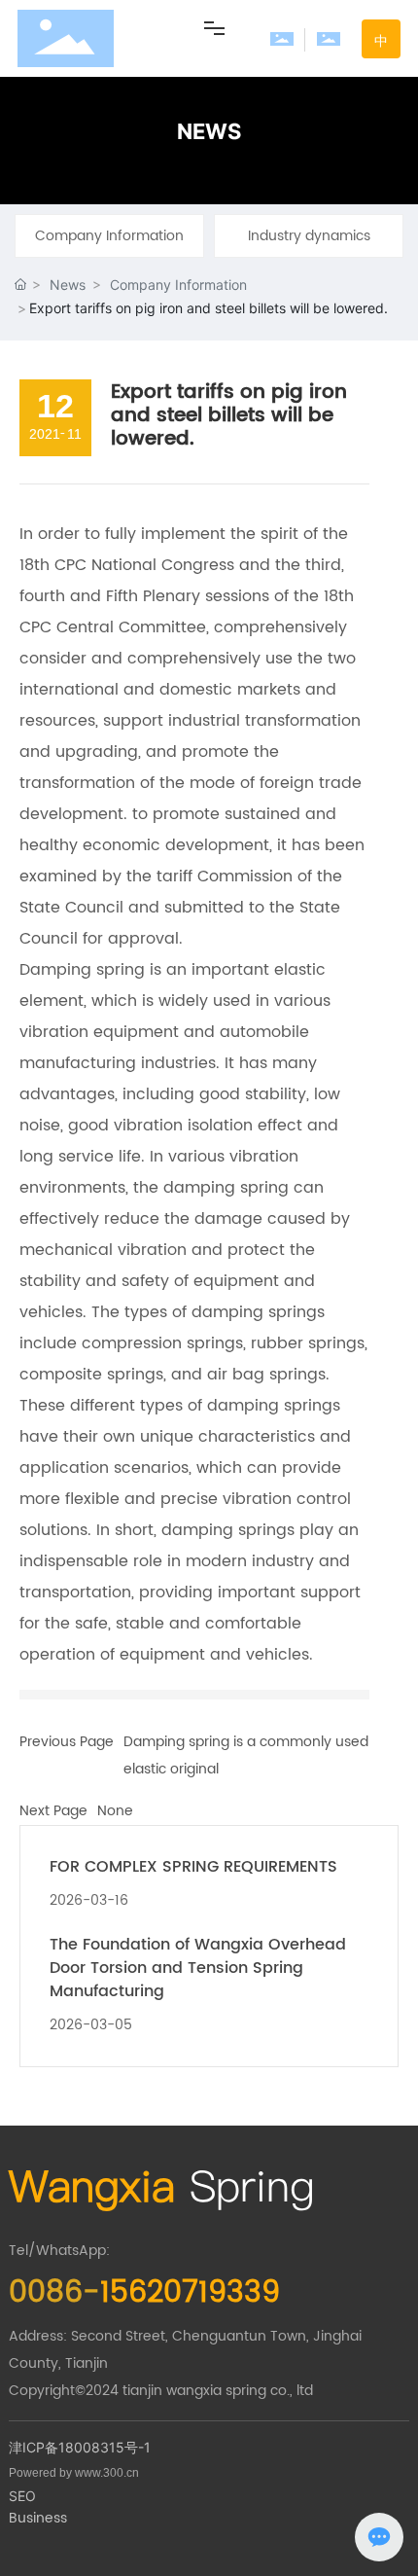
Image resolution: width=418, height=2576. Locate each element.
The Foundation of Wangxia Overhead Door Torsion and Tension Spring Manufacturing (198, 1968)
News (68, 285)
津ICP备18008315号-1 (80, 2447)
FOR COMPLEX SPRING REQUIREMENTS (193, 1867)
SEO (22, 2496)
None (115, 1811)
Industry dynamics (309, 236)
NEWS (209, 131)
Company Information (109, 236)
